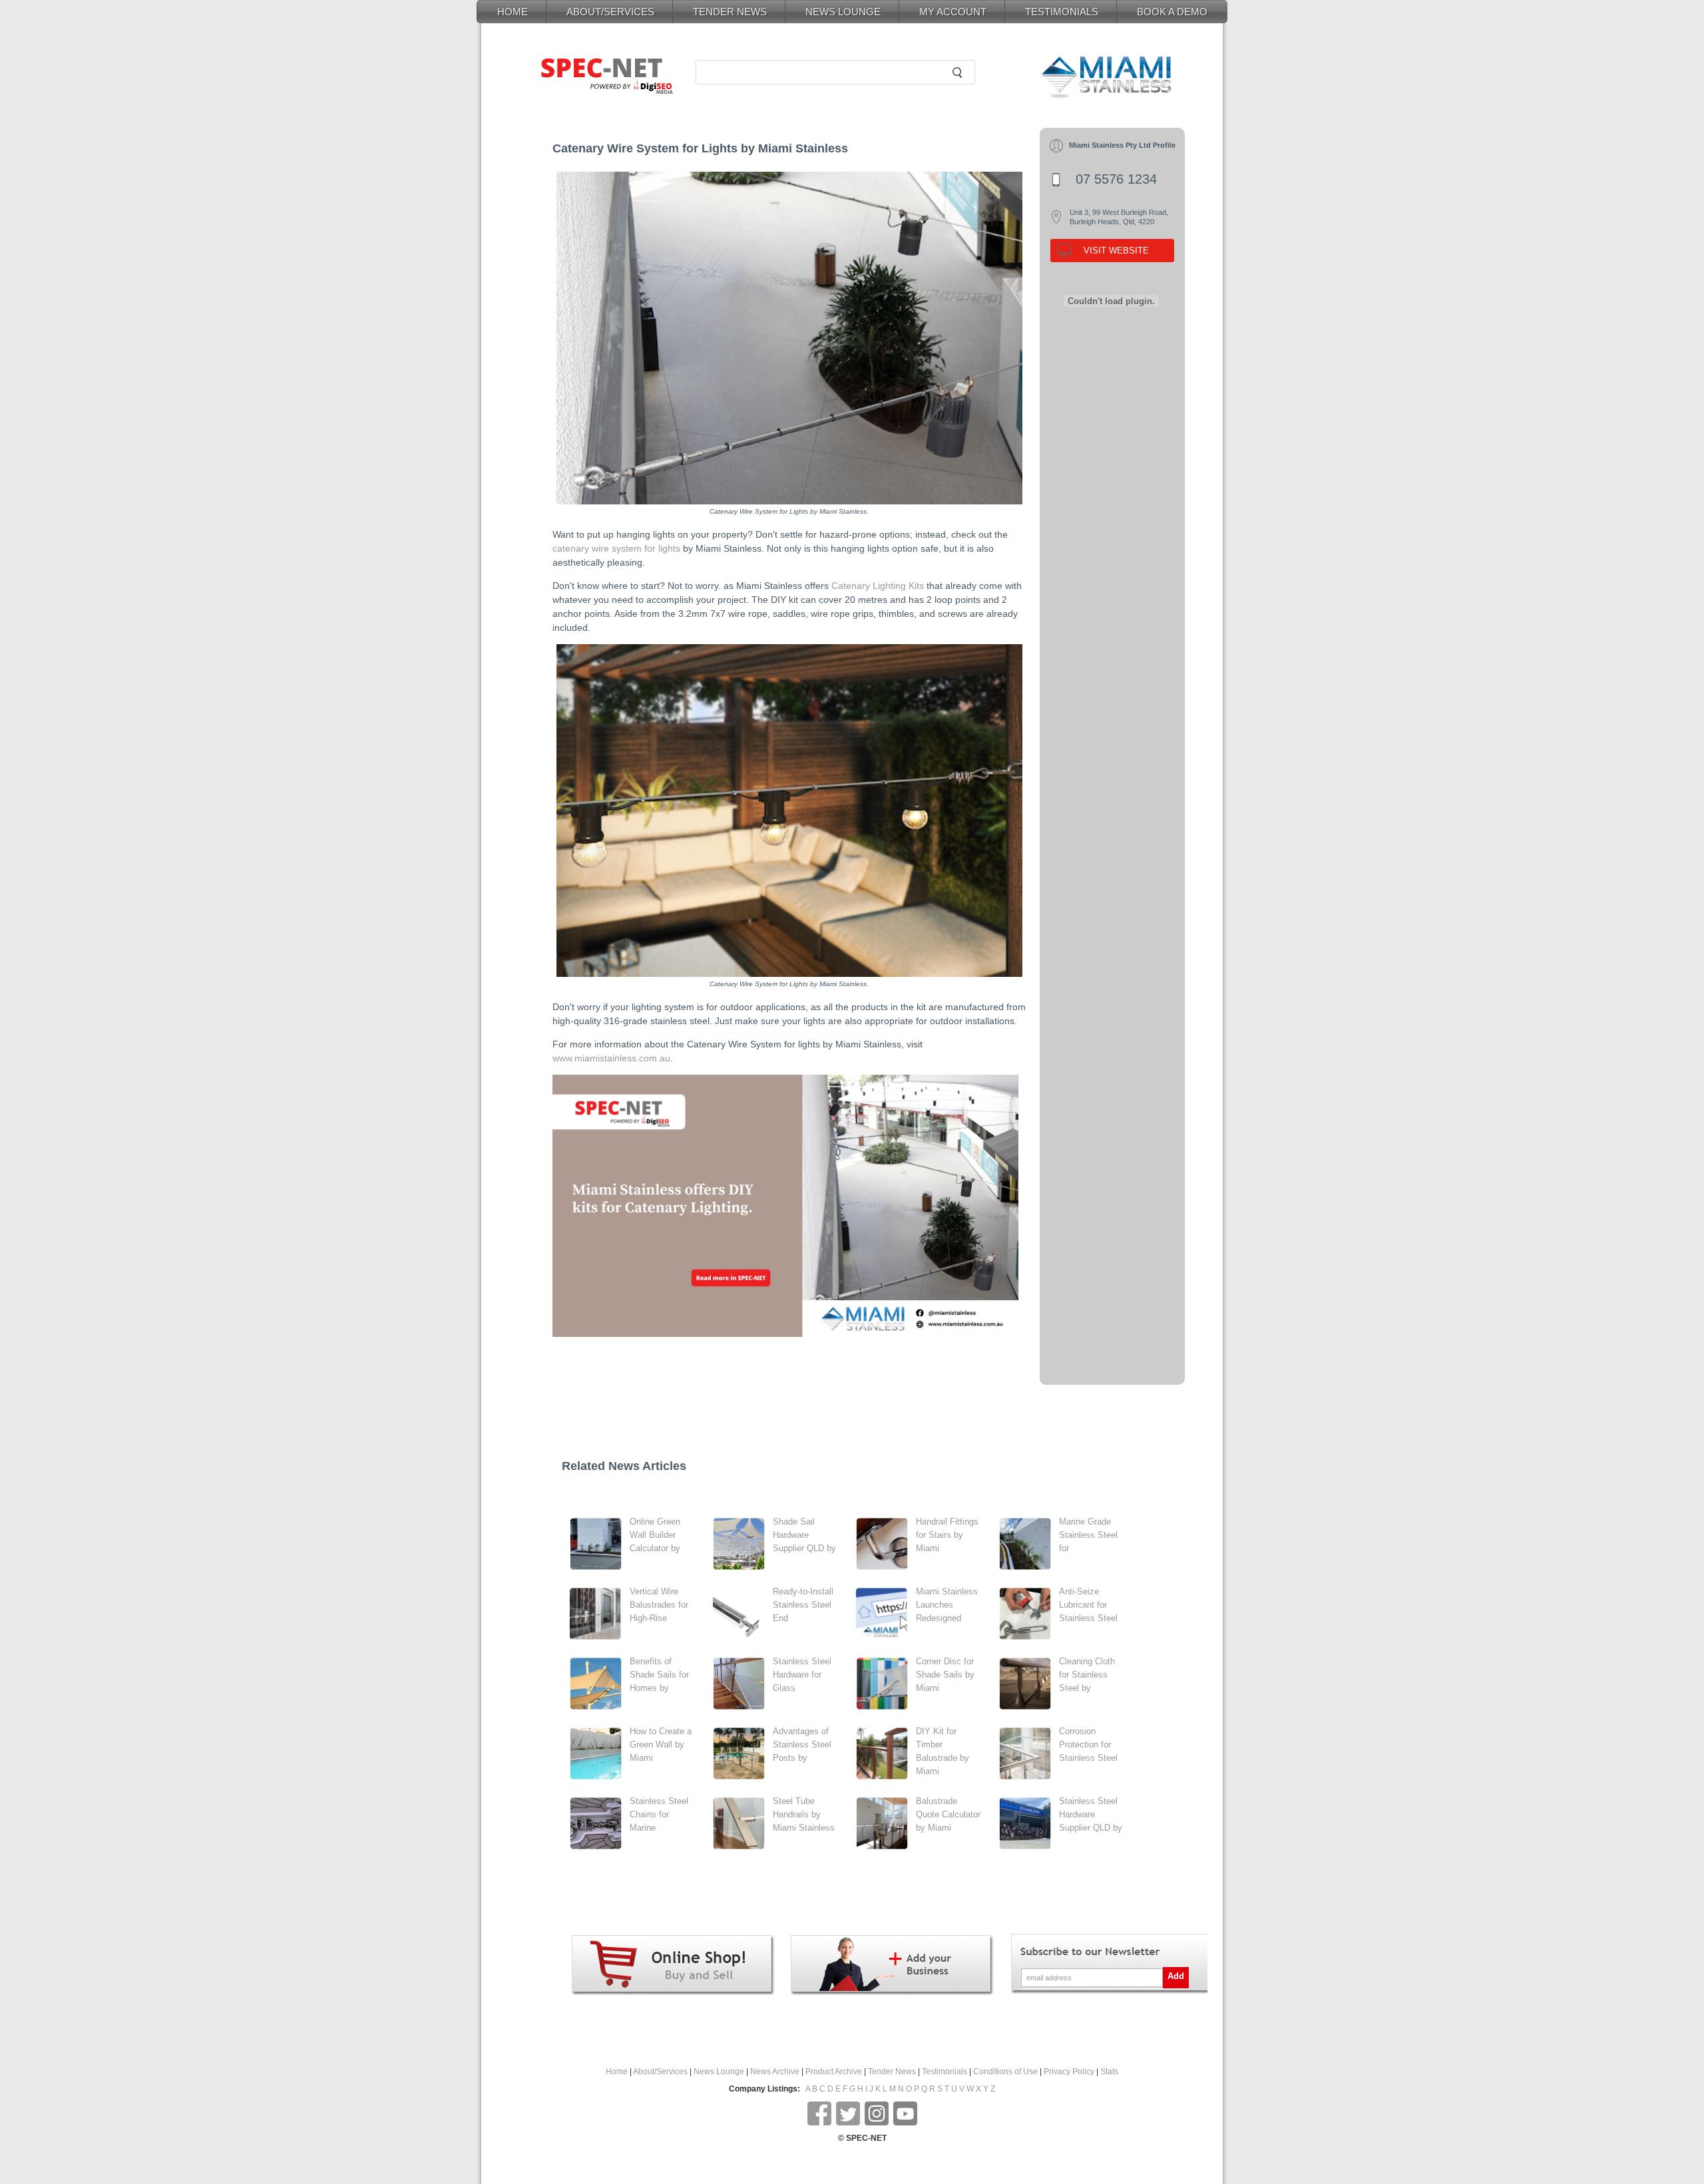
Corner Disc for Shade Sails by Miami (945, 1675)
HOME (513, 12)
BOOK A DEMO (1172, 12)
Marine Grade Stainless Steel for (1088, 1535)
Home (617, 2072)
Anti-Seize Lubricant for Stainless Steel (1088, 1605)
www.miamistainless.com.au (611, 1058)
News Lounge (719, 2072)
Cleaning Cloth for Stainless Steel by (1087, 1675)
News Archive (775, 2072)
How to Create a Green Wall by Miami (661, 1744)
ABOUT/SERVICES (610, 12)
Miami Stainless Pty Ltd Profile (1122, 145)
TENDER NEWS (730, 12)
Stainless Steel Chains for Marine (659, 1814)
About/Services (660, 2072)
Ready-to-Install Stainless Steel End (803, 1605)
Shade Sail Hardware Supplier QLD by (804, 1535)
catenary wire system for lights (616, 548)
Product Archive (834, 2072)
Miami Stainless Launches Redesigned (947, 1605)
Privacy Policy (1069, 2072)
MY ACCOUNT (953, 12)
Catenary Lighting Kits (878, 586)
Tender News (892, 2072)
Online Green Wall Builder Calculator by (655, 1535)
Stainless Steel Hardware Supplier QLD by (1091, 1814)
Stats (1109, 2072)
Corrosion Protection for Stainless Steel (1088, 1744)
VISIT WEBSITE (1116, 251)
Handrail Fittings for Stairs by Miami (947, 1535)
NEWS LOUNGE (843, 12)
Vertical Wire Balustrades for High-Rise (659, 1605)
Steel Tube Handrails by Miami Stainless (804, 1814)
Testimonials (945, 2072)
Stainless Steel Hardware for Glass (802, 1675)
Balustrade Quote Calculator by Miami (948, 1814)
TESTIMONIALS (1062, 12)
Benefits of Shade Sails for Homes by (659, 1675)
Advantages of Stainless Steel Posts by (802, 1744)
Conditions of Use (1005, 2072)
